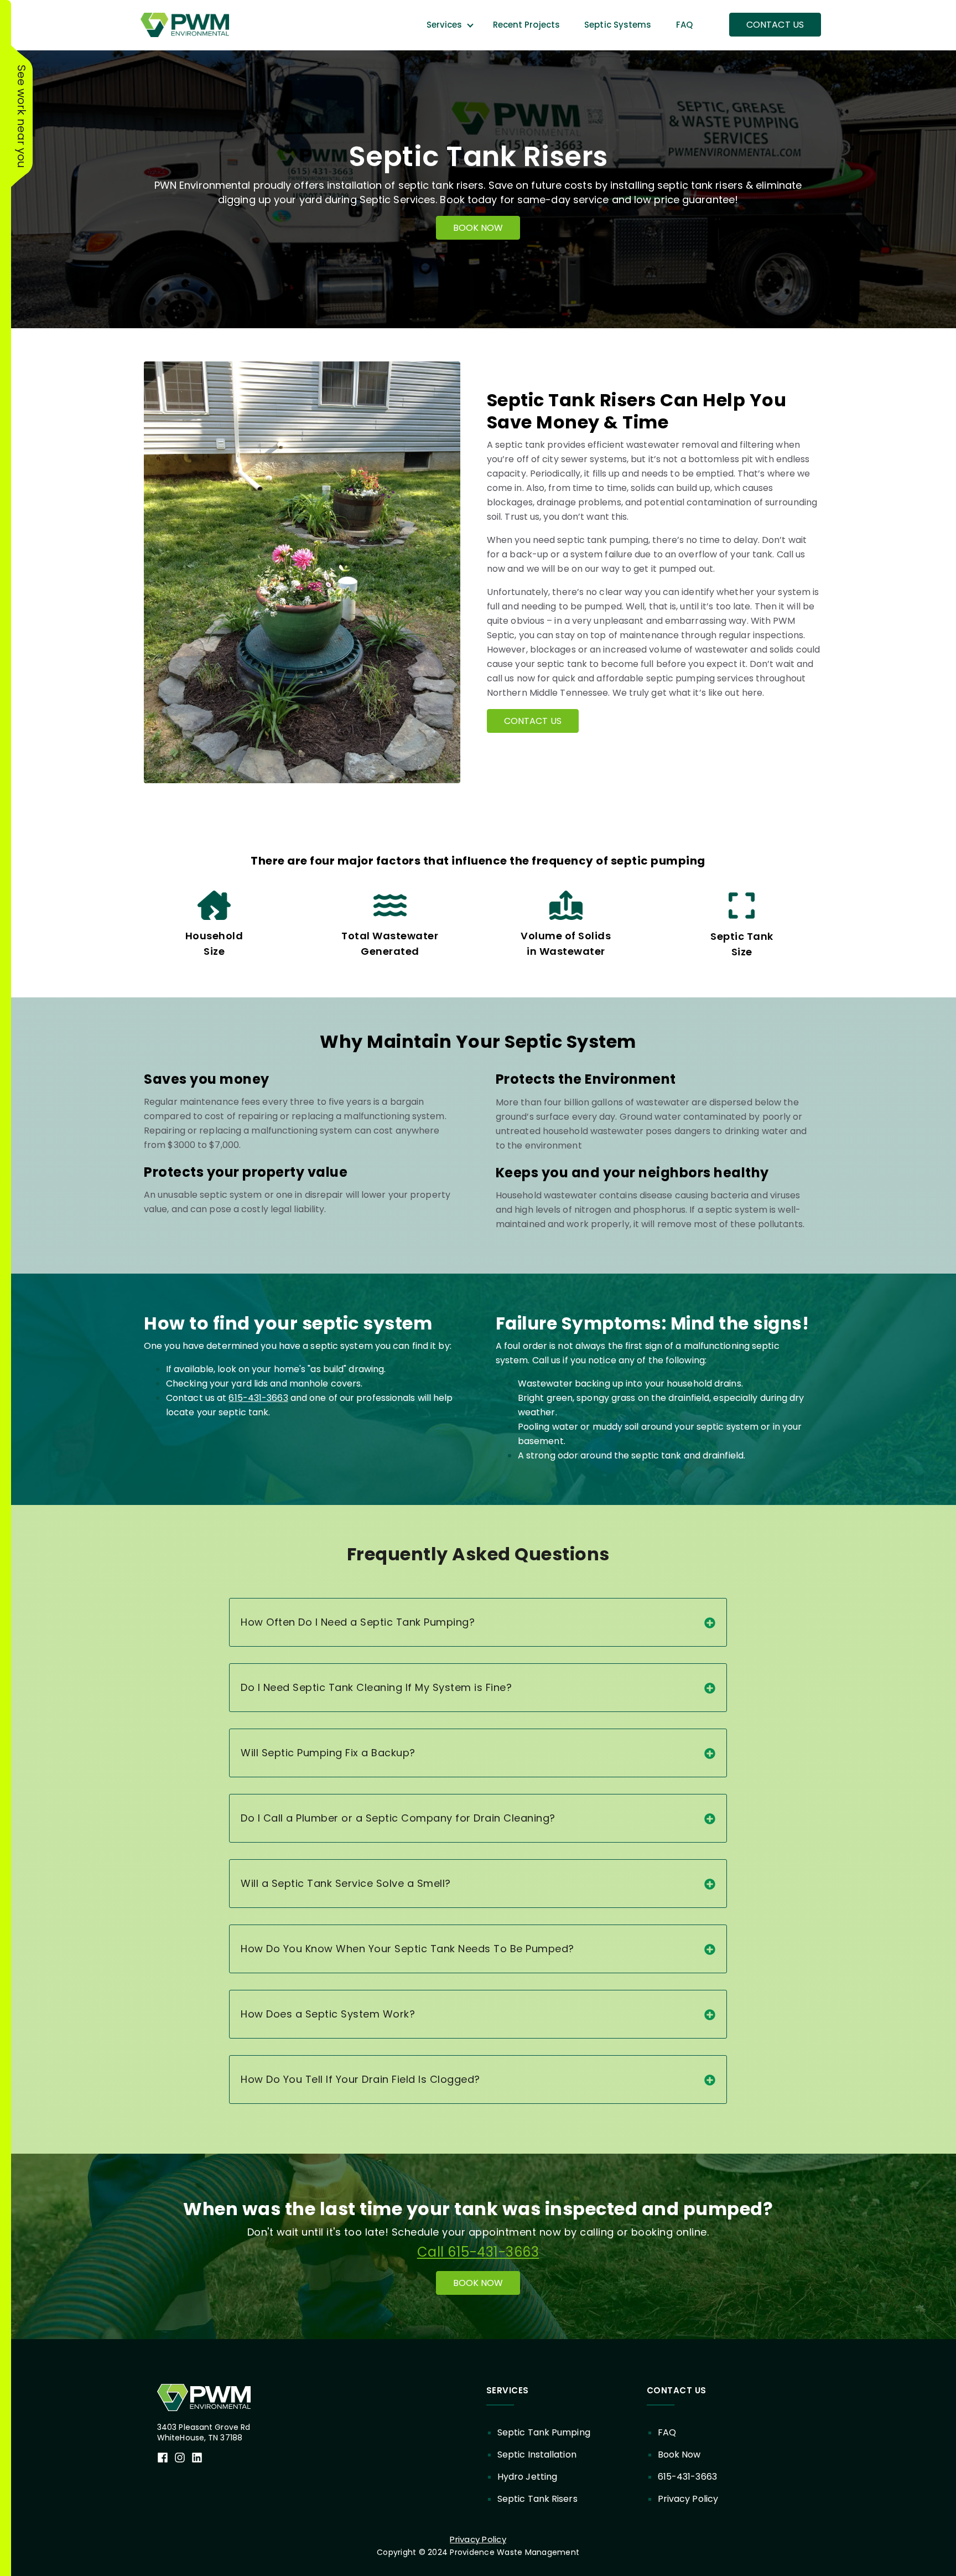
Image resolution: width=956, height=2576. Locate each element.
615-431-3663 (258, 1398)
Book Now (679, 2455)
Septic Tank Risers (537, 2499)
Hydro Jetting (527, 2477)
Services (445, 25)
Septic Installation (537, 2455)
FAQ (684, 25)
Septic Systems (618, 25)
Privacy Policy (688, 2499)
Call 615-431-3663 (478, 2252)
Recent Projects (527, 25)
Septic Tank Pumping (544, 2432)
